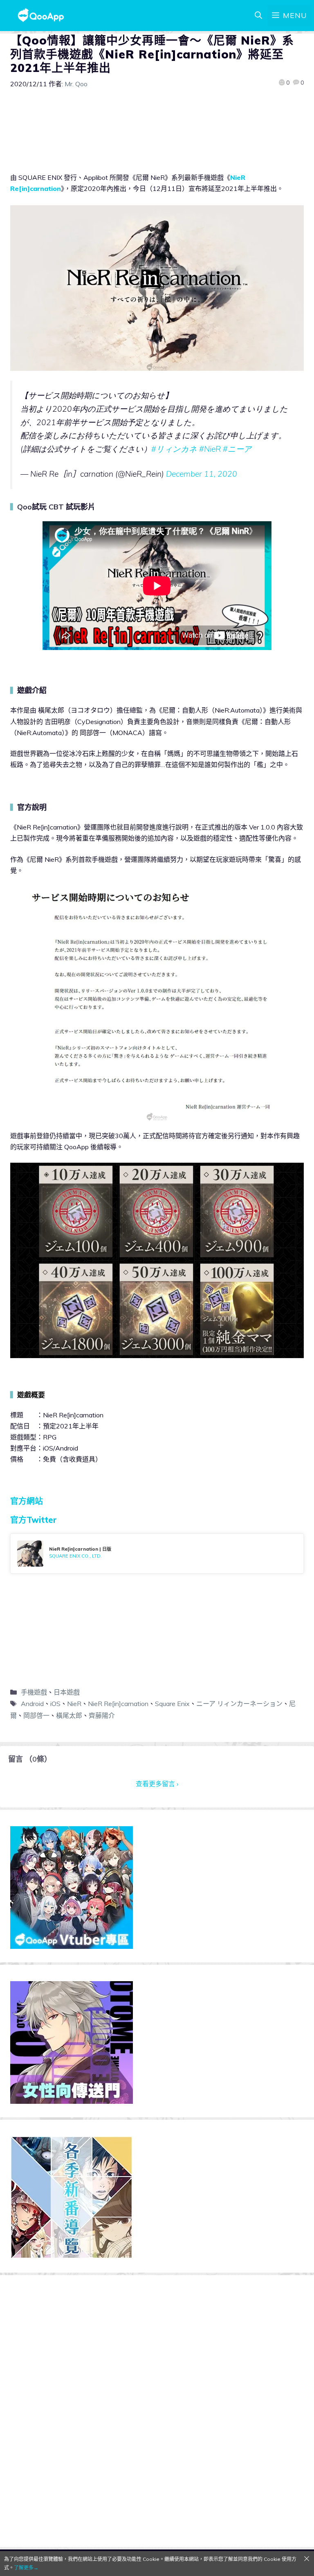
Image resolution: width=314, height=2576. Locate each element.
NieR (74, 1704)
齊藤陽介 (102, 1715)
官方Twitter (34, 1520)
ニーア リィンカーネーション (239, 1704)
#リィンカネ (174, 449)
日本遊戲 (67, 1692)
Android (32, 1704)
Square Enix (172, 1704)
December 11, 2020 (202, 474)
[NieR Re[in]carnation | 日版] (157, 1554)
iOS (55, 1704)
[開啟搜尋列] (258, 16)
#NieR (210, 449)
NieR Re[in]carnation (118, 1704)
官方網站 (27, 1501)
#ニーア (237, 449)
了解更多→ (26, 2568)
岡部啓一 (36, 1715)
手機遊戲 (34, 1692)
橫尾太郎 (69, 1715)
